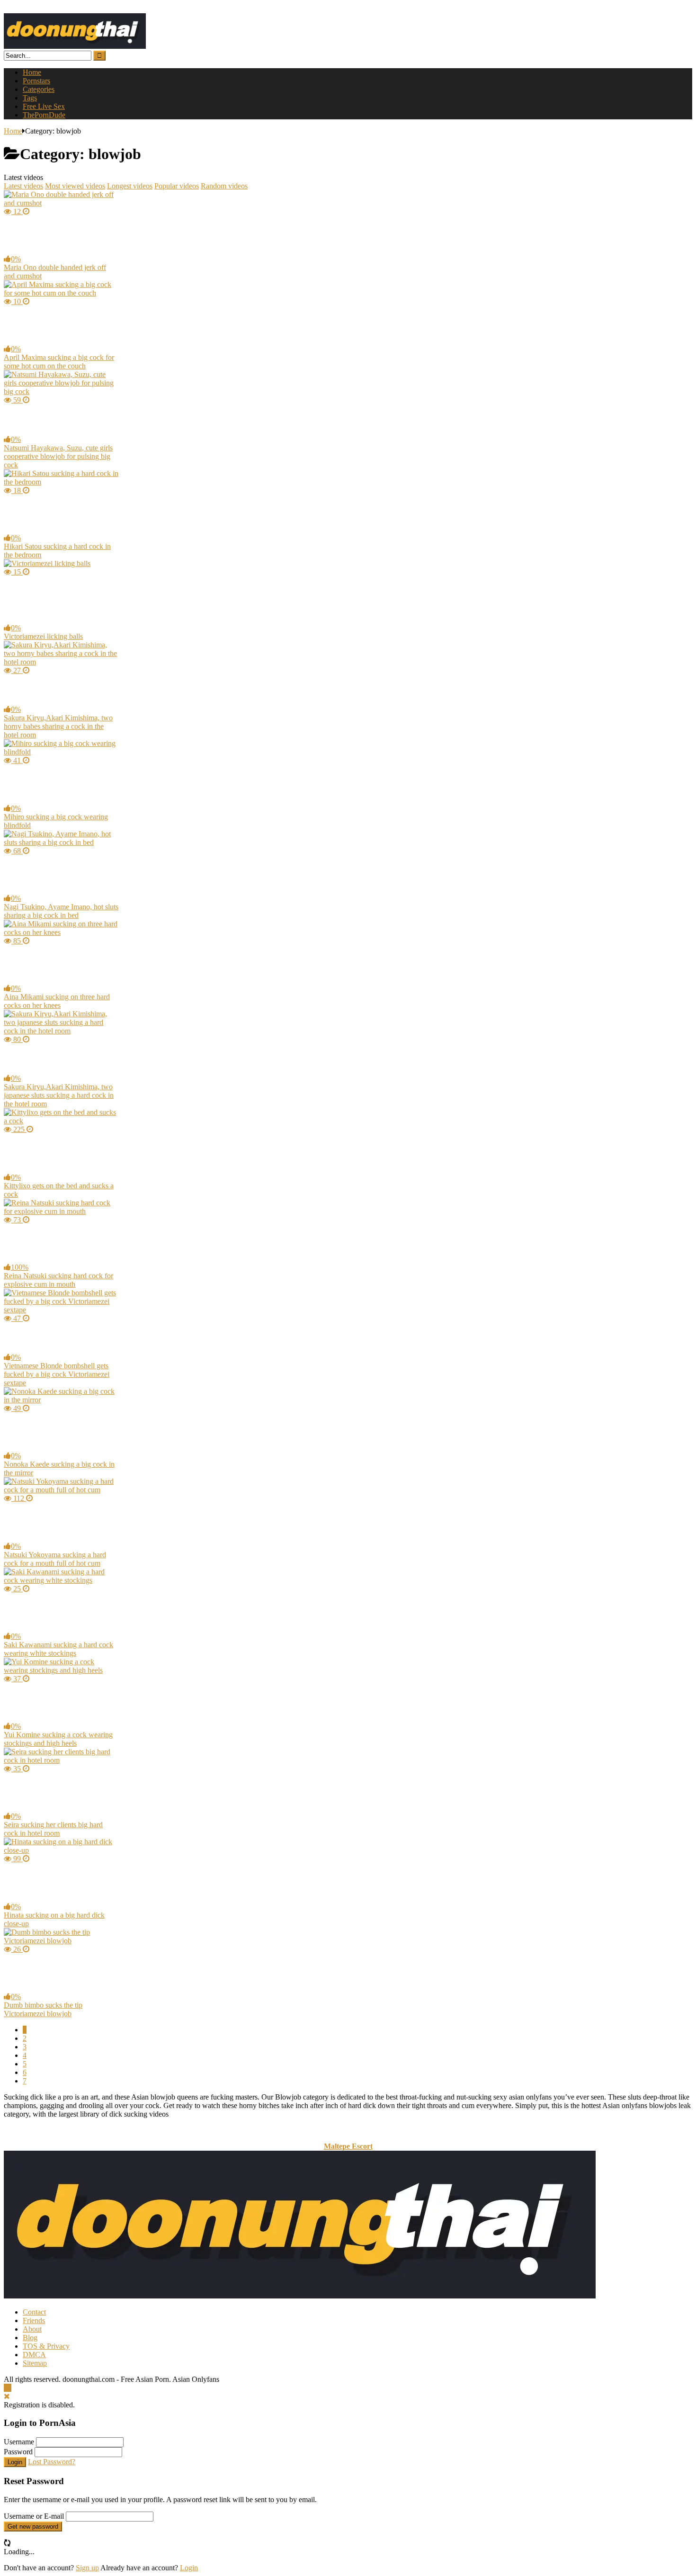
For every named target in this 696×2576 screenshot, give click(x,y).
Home (32, 72)
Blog (30, 2338)
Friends (34, 2320)
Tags (30, 98)
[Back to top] (8, 2388)
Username (19, 2442)
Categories (39, 89)
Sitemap (35, 2363)
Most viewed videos (75, 186)
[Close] (7, 2396)
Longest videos (130, 186)
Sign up (87, 2568)
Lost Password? (52, 2462)
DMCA (34, 2355)
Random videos (224, 186)
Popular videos (177, 186)
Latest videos (23, 186)
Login (15, 2462)
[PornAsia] (75, 46)
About (32, 2329)
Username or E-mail (34, 2516)
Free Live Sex (44, 106)
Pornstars (36, 81)
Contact (34, 2312)
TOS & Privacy (46, 2346)
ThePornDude (44, 115)
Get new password (33, 2527)
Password (18, 2452)
